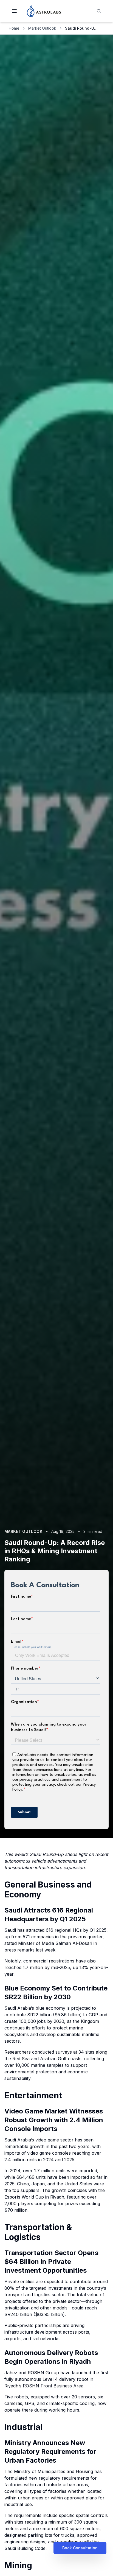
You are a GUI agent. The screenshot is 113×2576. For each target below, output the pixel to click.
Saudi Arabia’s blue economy (35, 2008)
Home (14, 28)
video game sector (54, 2140)
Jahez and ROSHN (25, 2373)
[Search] (99, 11)
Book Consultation (80, 2548)
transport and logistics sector (35, 2295)
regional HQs (68, 1930)
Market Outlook (42, 28)
